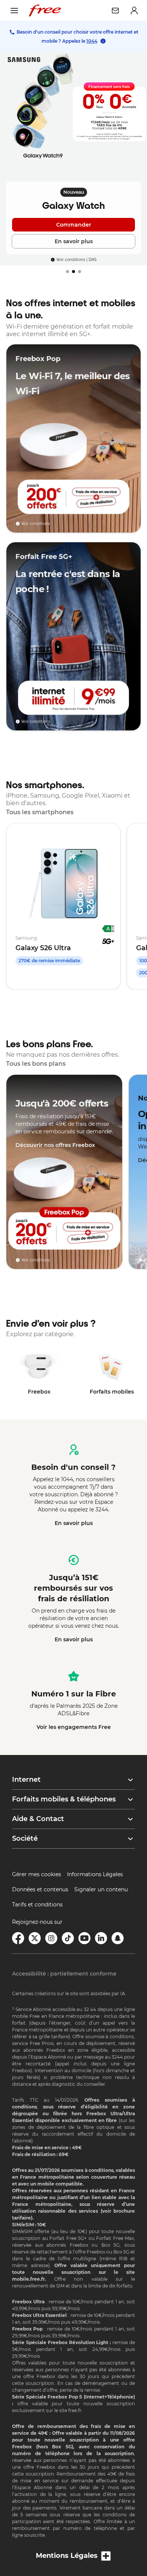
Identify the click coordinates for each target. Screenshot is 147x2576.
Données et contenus (40, 1889)
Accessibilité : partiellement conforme (64, 1974)
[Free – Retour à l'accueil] (45, 11)
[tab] (67, 272)
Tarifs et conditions (37, 1905)
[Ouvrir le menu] (14, 11)
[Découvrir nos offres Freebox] (64, 1172)
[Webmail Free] (115, 11)
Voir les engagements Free (74, 1727)
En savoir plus (74, 1523)
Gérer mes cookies (37, 1874)
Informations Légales (95, 1874)
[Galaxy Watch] (73, 158)
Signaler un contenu (101, 1889)
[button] (73, 1780)
